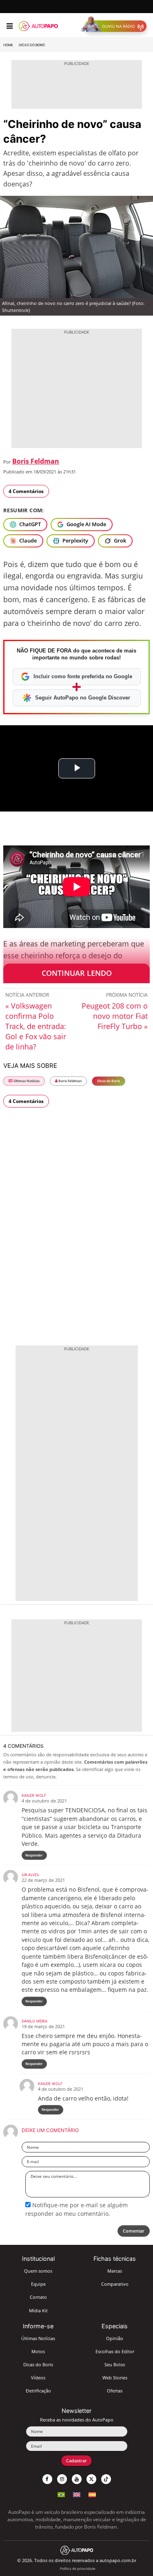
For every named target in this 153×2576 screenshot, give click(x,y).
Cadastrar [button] (76, 2461)
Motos (38, 2351)
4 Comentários (26, 491)
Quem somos (38, 2271)
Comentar (134, 2231)
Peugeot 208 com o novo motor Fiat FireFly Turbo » (115, 1016)
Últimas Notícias (26, 1081)
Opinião (115, 2338)
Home (8, 45)
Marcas (115, 2271)
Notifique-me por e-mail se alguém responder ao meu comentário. (76, 2209)
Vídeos (38, 2378)
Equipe (38, 2284)
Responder (34, 1855)
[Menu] (10, 26)
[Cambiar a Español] (92, 2494)
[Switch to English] (77, 2494)
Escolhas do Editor (115, 2351)
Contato (38, 2297)
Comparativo (115, 2284)
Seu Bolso (115, 2364)
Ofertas (115, 2391)
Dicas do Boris (32, 45)
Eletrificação (38, 2391)
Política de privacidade (78, 2568)
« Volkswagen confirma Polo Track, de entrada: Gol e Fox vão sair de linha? (36, 1026)
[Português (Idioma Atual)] (61, 2494)
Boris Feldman (36, 461)
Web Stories (115, 2378)
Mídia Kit (38, 2310)
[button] (116, 26)
